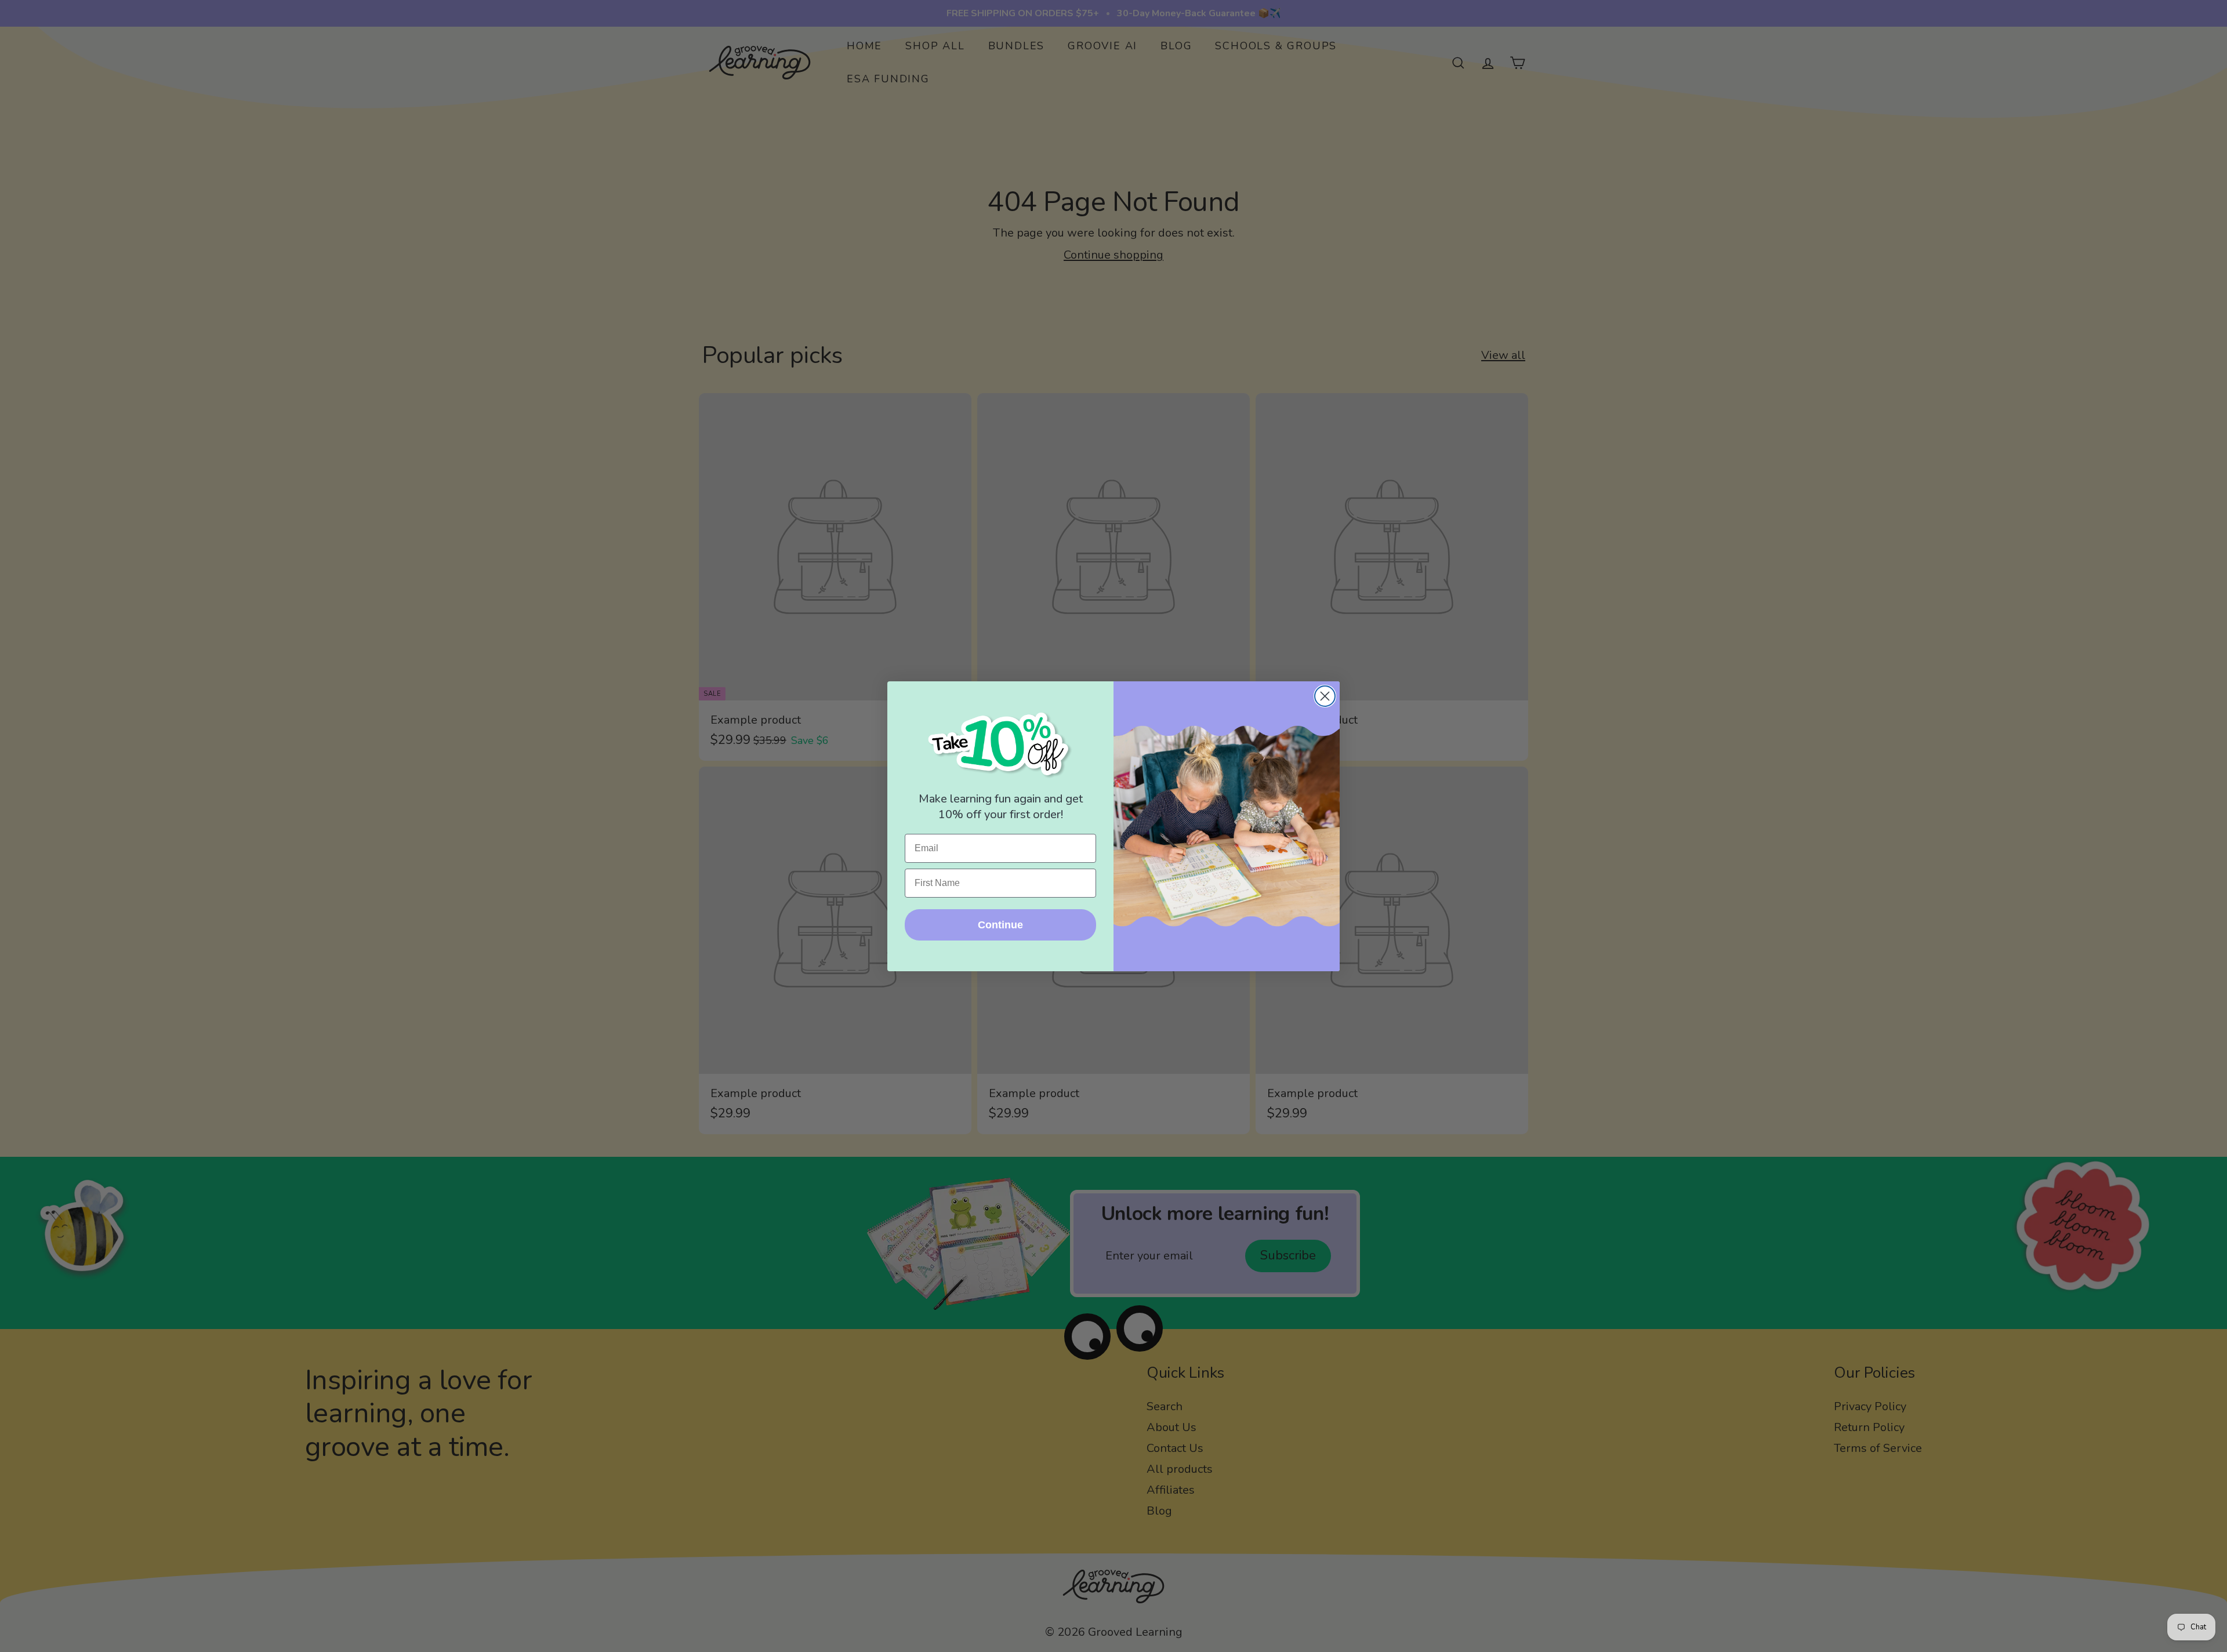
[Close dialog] (1325, 696)
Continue (1000, 925)
